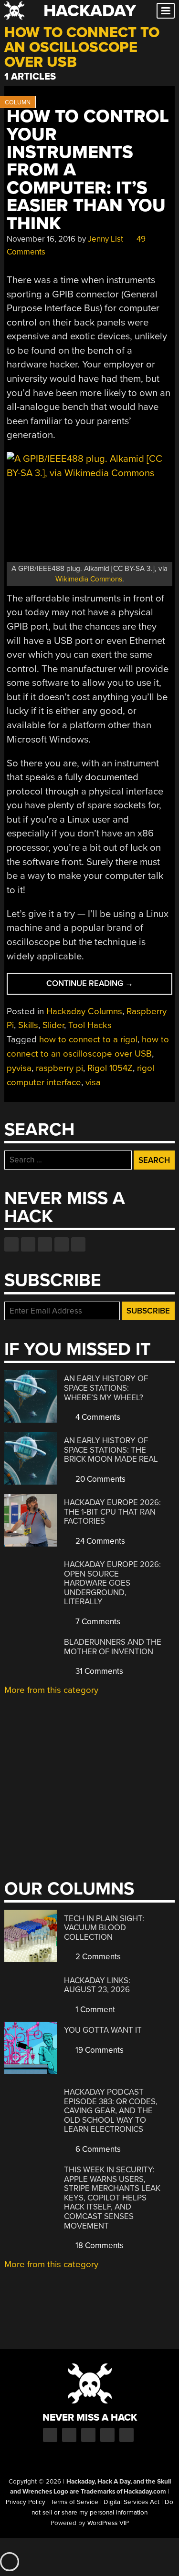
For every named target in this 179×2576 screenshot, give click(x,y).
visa (93, 1082)
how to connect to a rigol (88, 1039)
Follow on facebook (11, 1244)
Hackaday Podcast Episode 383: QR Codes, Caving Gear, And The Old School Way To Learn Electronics (111, 2111)
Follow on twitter (28, 1244)
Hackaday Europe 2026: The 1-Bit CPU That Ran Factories (112, 1512)
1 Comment (94, 2010)
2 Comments (97, 1957)
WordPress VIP (108, 2523)
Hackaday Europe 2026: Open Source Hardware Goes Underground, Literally (112, 1583)
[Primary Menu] (166, 11)
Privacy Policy (26, 2502)
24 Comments (99, 1541)
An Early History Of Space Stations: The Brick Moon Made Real (111, 1450)
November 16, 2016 (41, 239)
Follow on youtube (45, 1244)
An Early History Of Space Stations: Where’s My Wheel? (106, 1388)
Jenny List (105, 239)
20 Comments (100, 1479)
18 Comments (99, 2245)
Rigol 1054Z (110, 1068)
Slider (53, 1025)
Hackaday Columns (84, 1011)
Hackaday (90, 11)
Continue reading (109, 986)
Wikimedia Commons (89, 579)
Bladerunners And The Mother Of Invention (113, 1647)
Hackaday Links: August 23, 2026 (97, 1985)
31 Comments (98, 1671)
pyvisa (19, 1068)
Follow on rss (62, 1244)
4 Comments (97, 1417)
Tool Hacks (90, 1025)
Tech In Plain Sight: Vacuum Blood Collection (104, 1928)
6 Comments (97, 2149)
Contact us (78, 1244)
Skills (28, 1025)
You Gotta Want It (103, 2030)
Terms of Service (74, 2502)
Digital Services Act (132, 2502)
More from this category (51, 1690)
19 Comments (99, 2050)
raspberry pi (59, 1068)
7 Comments (97, 1622)
